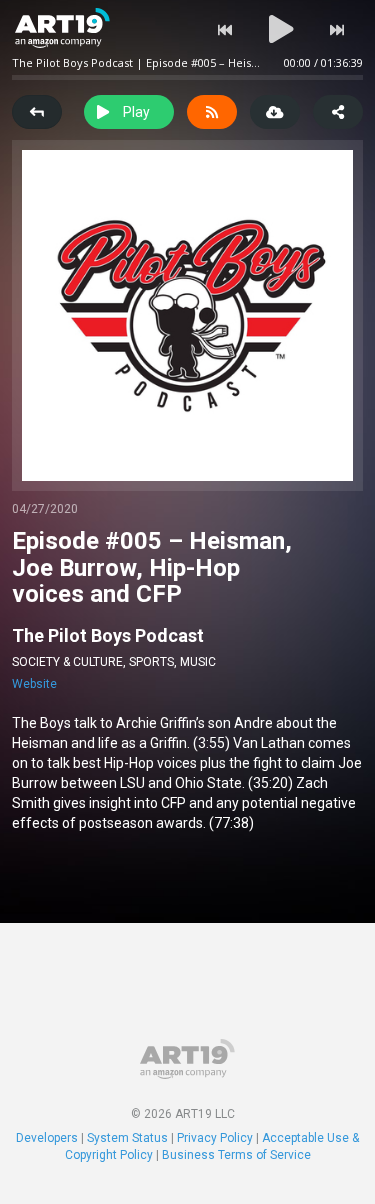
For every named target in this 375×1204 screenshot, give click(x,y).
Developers (47, 1138)
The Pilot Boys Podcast (108, 635)
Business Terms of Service (236, 1155)
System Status (127, 1138)
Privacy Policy (215, 1138)
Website (34, 684)
